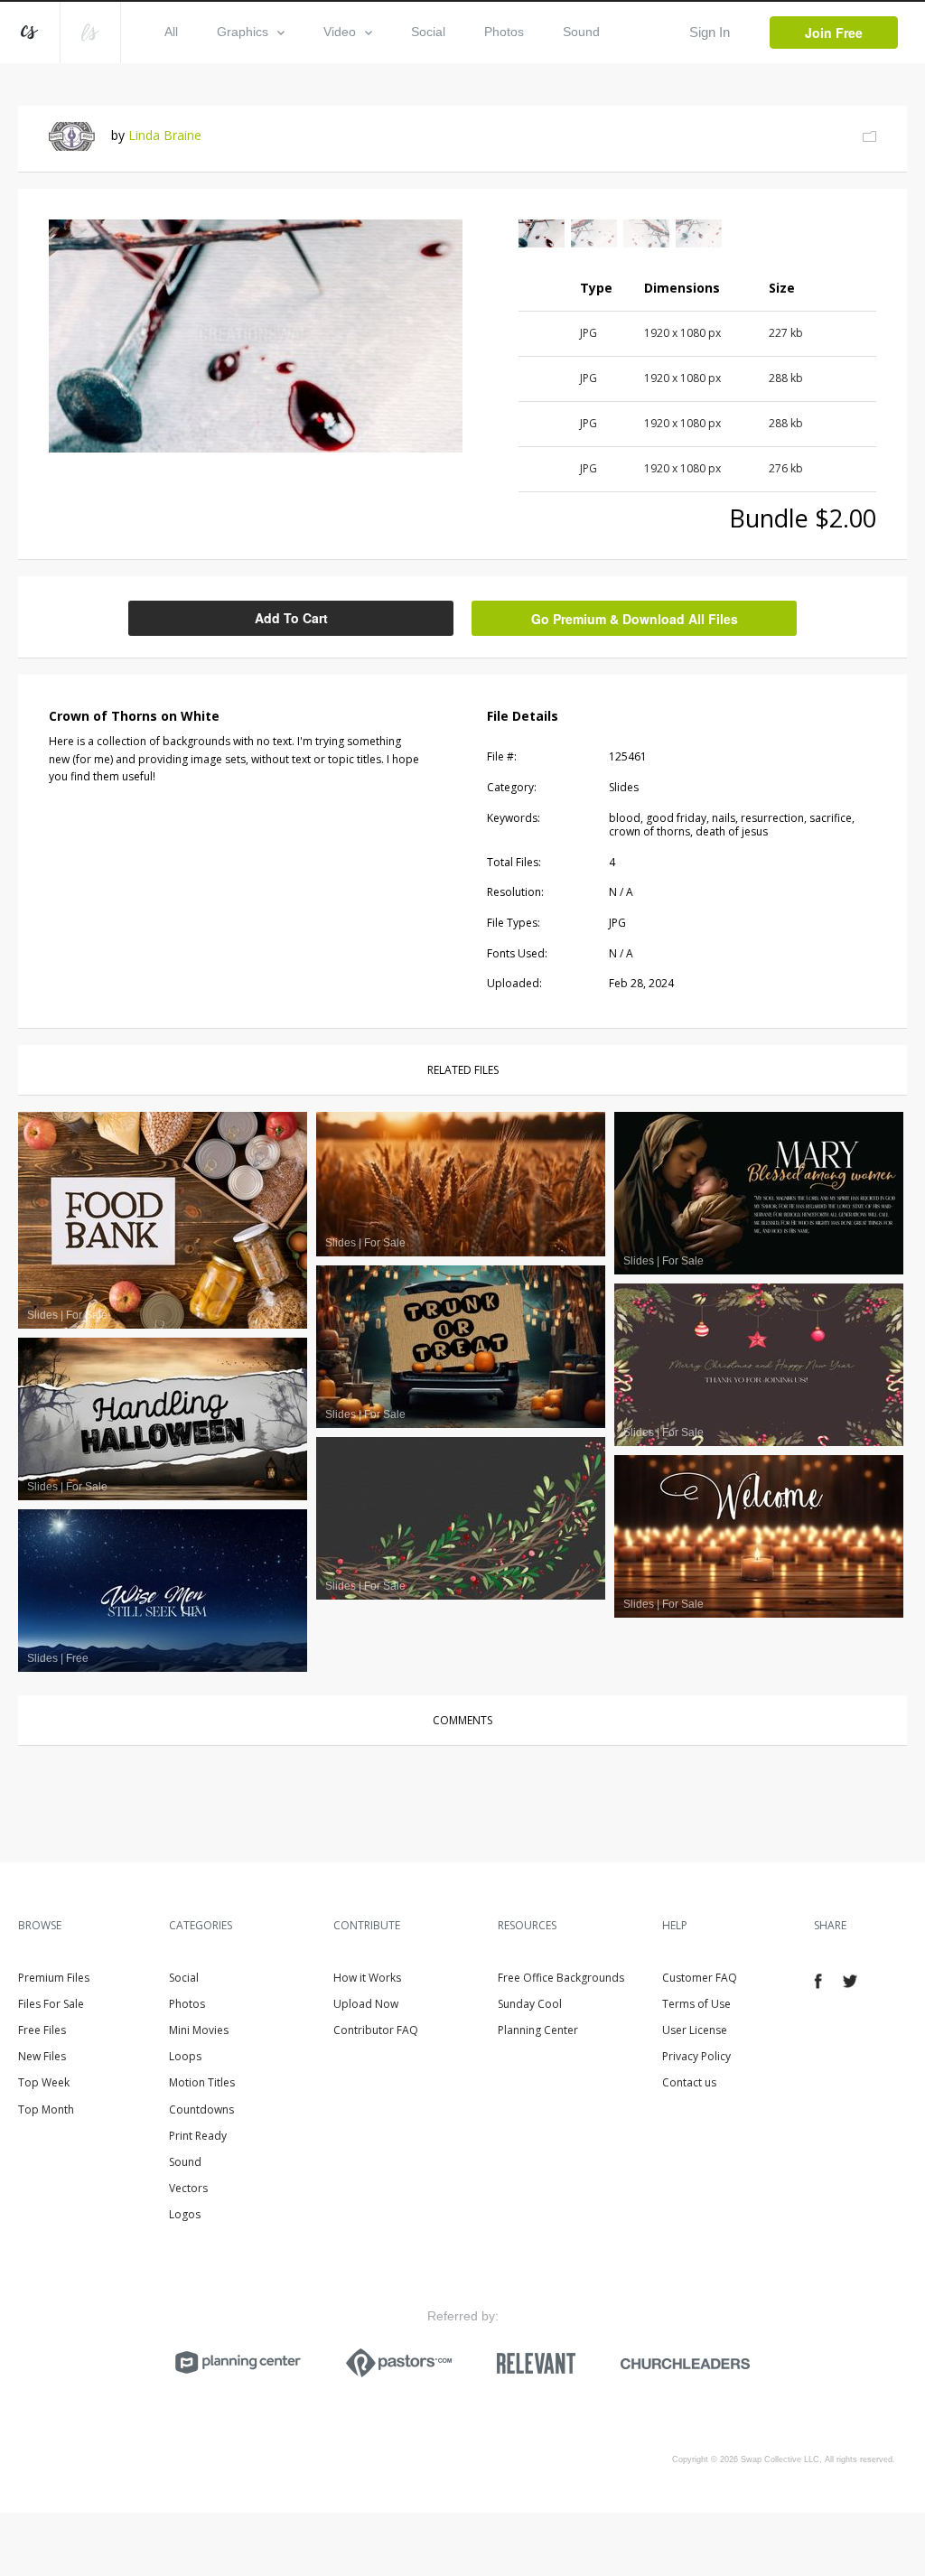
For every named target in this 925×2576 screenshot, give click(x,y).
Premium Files (54, 1978)
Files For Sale (51, 2004)
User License (695, 2030)
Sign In (710, 32)
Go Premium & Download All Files (635, 619)
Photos (504, 32)
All (171, 32)
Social (428, 32)
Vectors (188, 2188)
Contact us (689, 2082)
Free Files (42, 2030)
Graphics (243, 32)
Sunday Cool (530, 2004)
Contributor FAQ (376, 2030)
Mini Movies (199, 2030)
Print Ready (198, 2136)
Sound (581, 32)
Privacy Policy (696, 2056)
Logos (185, 2214)
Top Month (46, 2109)
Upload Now (366, 2004)
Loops (185, 2056)
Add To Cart (291, 618)
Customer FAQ (700, 1978)
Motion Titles (202, 2082)
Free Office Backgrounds (561, 1978)
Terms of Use (696, 2004)
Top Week (44, 2082)
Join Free (834, 33)
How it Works (367, 1978)
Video (340, 32)
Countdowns (201, 2109)
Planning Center (538, 2030)
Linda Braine (165, 135)
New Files (42, 2056)
